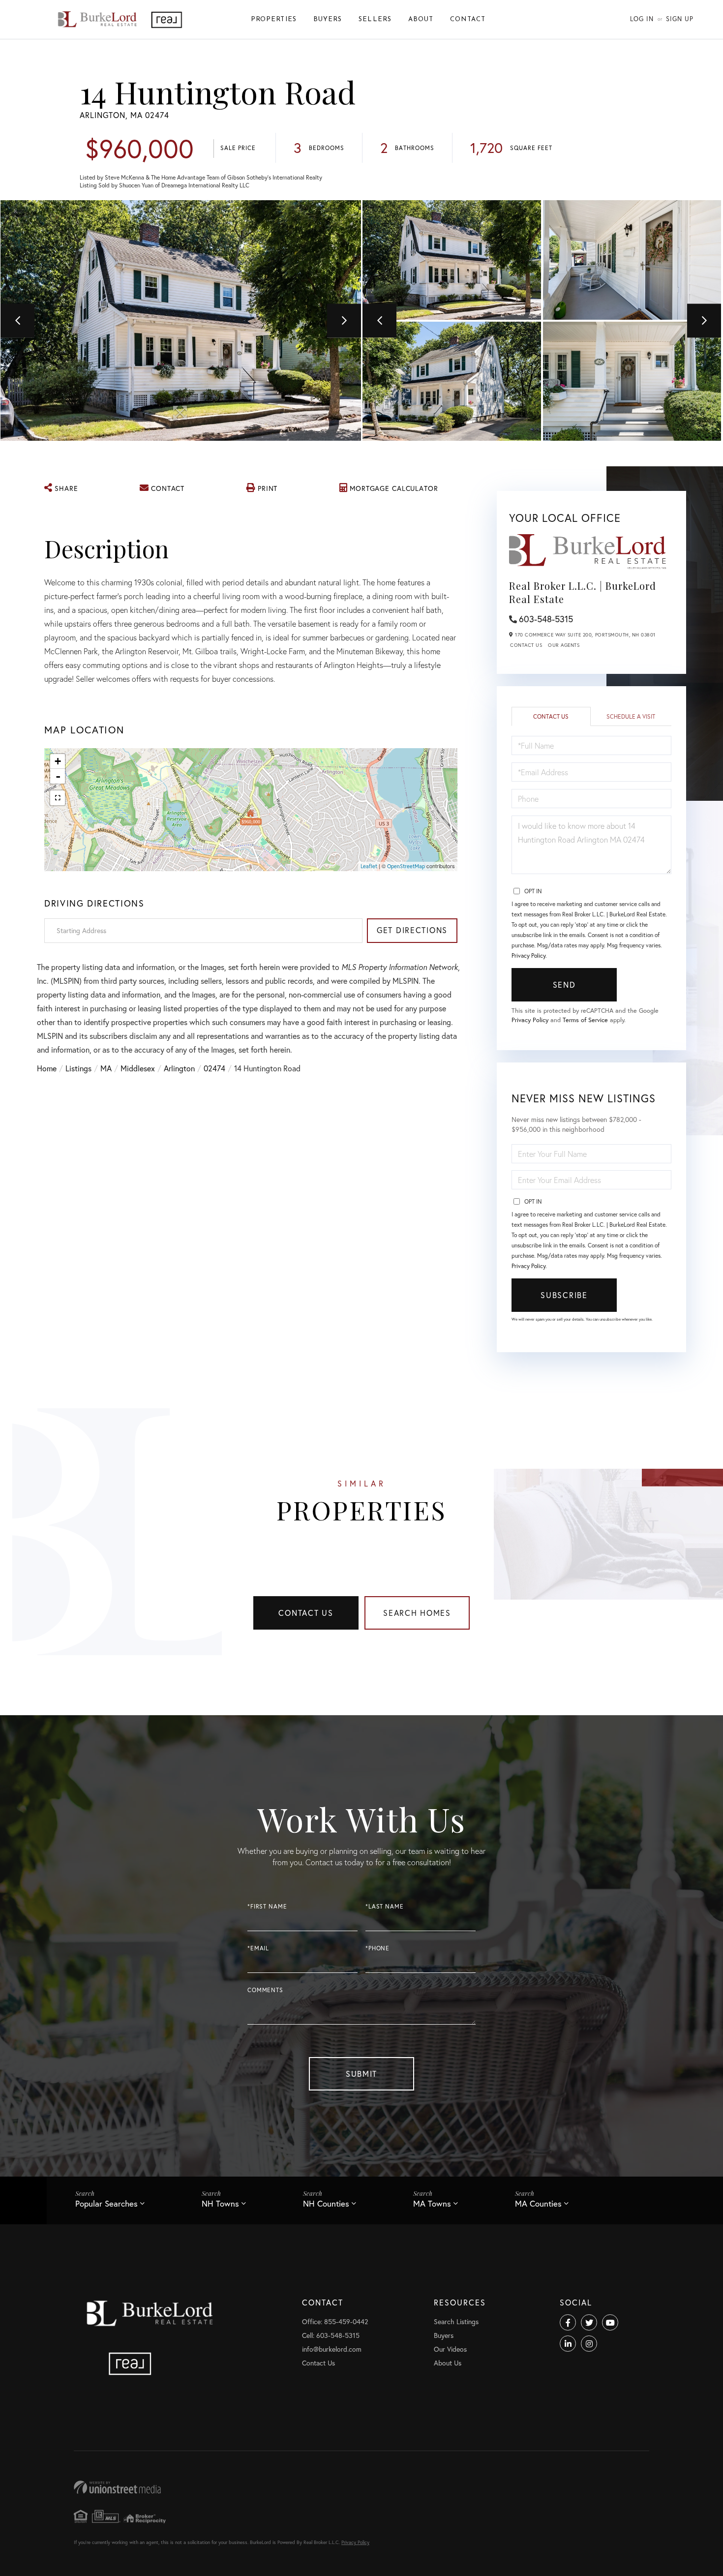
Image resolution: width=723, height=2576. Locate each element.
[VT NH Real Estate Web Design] (361, 2487)
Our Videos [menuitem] (450, 2349)
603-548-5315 (546, 619)
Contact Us (526, 645)
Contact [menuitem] (468, 19)
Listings (78, 1068)
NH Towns (220, 2203)
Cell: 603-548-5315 (331, 2335)
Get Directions (412, 930)
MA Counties (538, 2203)
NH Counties (326, 2203)
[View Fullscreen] (58, 798)
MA (106, 1068)
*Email (258, 1948)
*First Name (267, 1906)
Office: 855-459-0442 (335, 2321)
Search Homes (417, 1613)
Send (564, 985)
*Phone (377, 1948)
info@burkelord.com (332, 2349)
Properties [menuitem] (274, 19)
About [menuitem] (421, 19)
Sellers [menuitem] (375, 19)
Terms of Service (585, 1020)
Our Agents (564, 645)
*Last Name (385, 1906)
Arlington (179, 1068)
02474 (214, 1068)
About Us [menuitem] (448, 2363)
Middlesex (138, 1068)
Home (47, 1068)
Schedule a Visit (631, 716)
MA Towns (432, 2203)
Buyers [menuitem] (328, 19)
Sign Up (680, 19)
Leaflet (369, 866)
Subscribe (564, 1295)
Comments (265, 1990)
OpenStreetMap (406, 866)
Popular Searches (106, 2203)
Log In (642, 19)
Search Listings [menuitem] (456, 2321)
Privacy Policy (528, 955)
